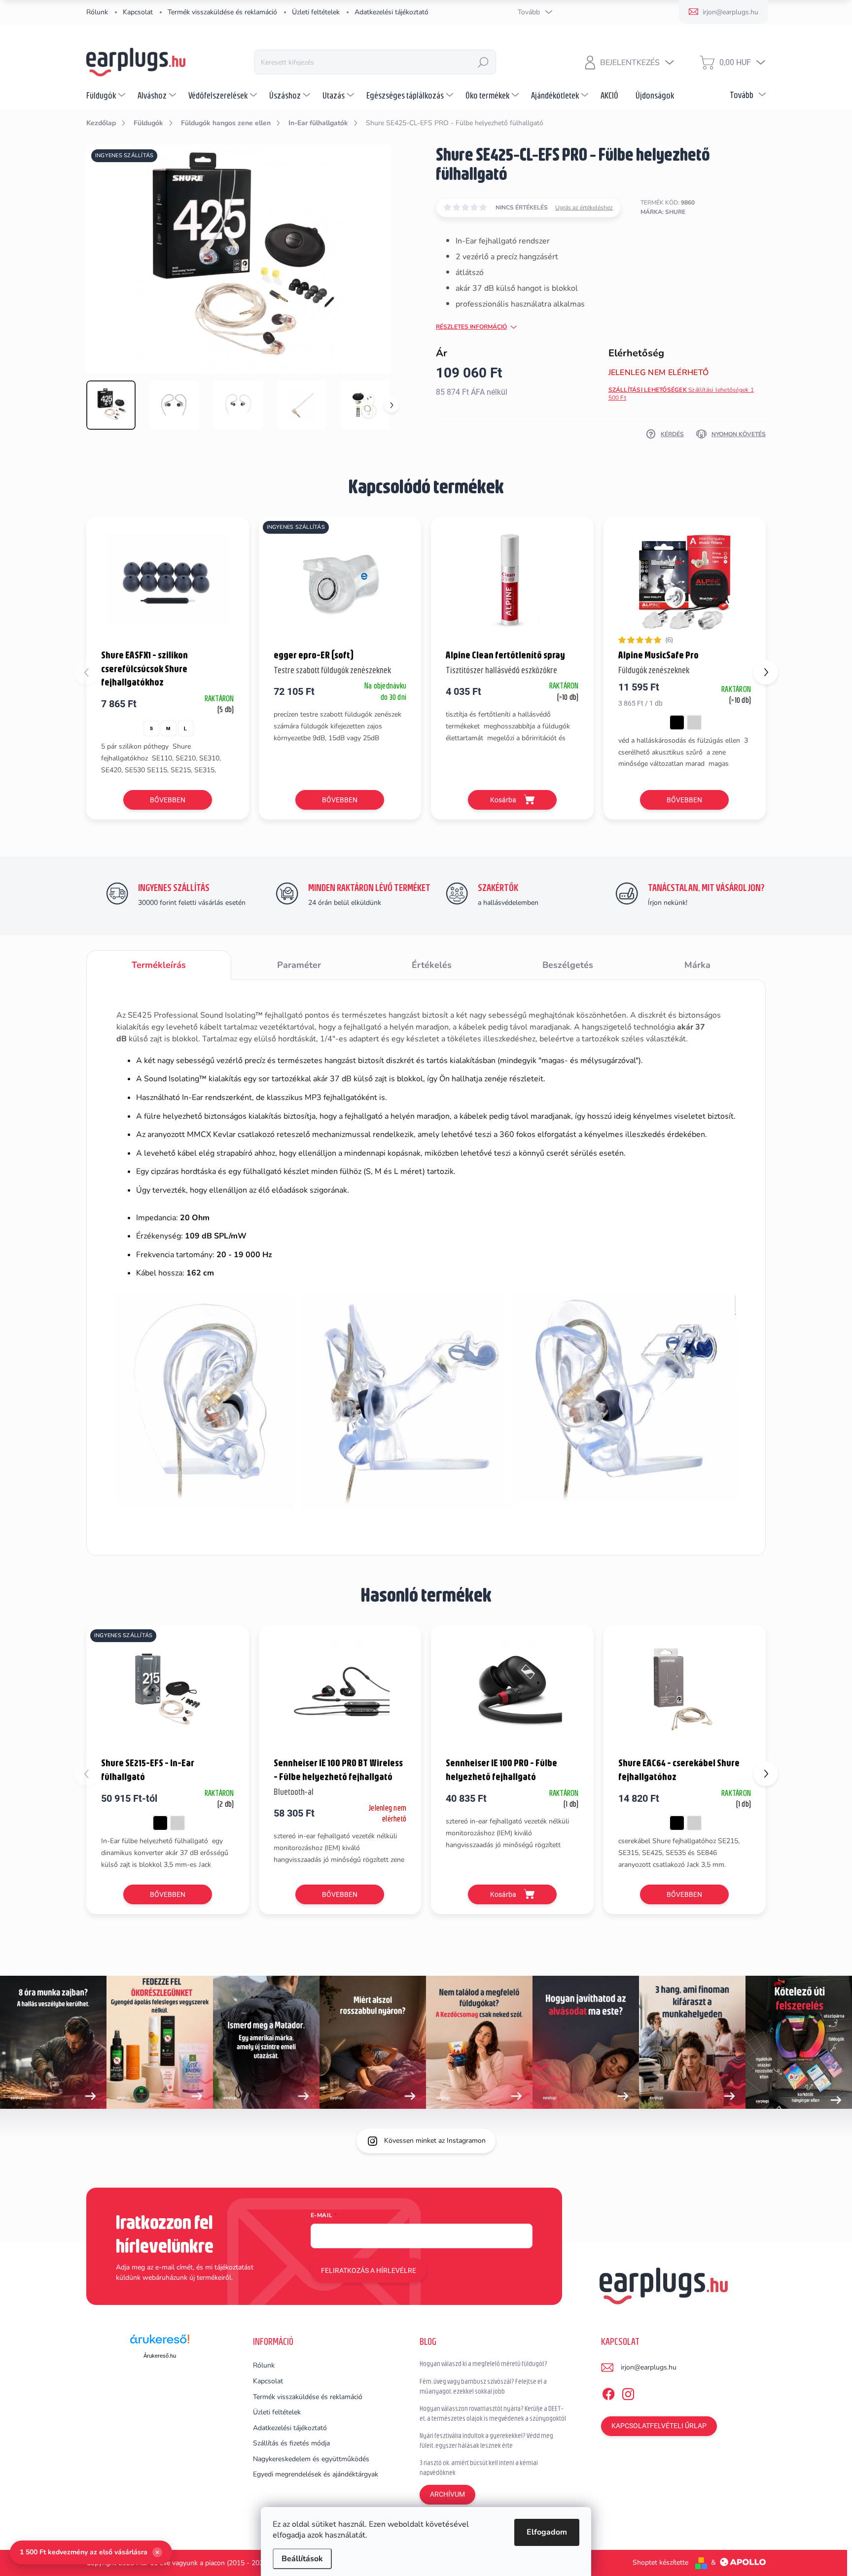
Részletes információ (471, 327)
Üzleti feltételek (316, 12)
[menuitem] (107, 95)
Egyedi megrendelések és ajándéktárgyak (316, 2474)
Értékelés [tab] (432, 965)
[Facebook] (608, 2392)
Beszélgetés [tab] (568, 965)
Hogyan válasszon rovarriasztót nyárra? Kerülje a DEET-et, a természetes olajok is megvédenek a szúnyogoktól (493, 2413)
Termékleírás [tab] (159, 965)
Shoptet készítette (660, 2562)
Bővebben (168, 800)
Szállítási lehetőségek (681, 394)
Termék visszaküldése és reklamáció (222, 12)
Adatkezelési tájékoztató (391, 12)
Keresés (483, 62)
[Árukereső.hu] (160, 2343)
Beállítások (302, 2559)
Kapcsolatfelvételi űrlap (659, 2426)
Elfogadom (547, 2532)
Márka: (663, 212)
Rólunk (97, 12)
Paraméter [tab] (299, 965)
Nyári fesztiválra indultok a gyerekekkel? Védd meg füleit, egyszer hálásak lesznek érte (486, 2440)
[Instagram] (628, 2392)
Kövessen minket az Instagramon (435, 2141)
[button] (766, 672)
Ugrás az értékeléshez (584, 207)
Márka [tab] (697, 965)
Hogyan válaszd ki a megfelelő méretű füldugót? (483, 2364)
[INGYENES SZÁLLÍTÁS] (340, 582)
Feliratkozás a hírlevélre (369, 2270)
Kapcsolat (138, 12)
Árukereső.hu (160, 2356)
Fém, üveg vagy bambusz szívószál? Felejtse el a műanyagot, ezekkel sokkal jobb (483, 2386)
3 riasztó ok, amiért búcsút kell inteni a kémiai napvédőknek (479, 2468)
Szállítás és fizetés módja (291, 2443)
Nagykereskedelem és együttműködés (311, 2459)
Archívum (447, 2494)
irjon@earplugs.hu (649, 2367)
